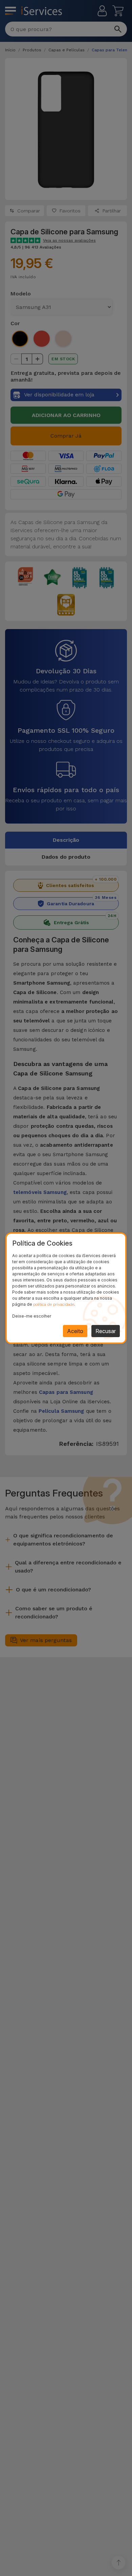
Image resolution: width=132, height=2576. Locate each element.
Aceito (75, 1331)
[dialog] (66, 1288)
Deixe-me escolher (32, 1316)
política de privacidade (54, 1304)
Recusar (106, 1331)
